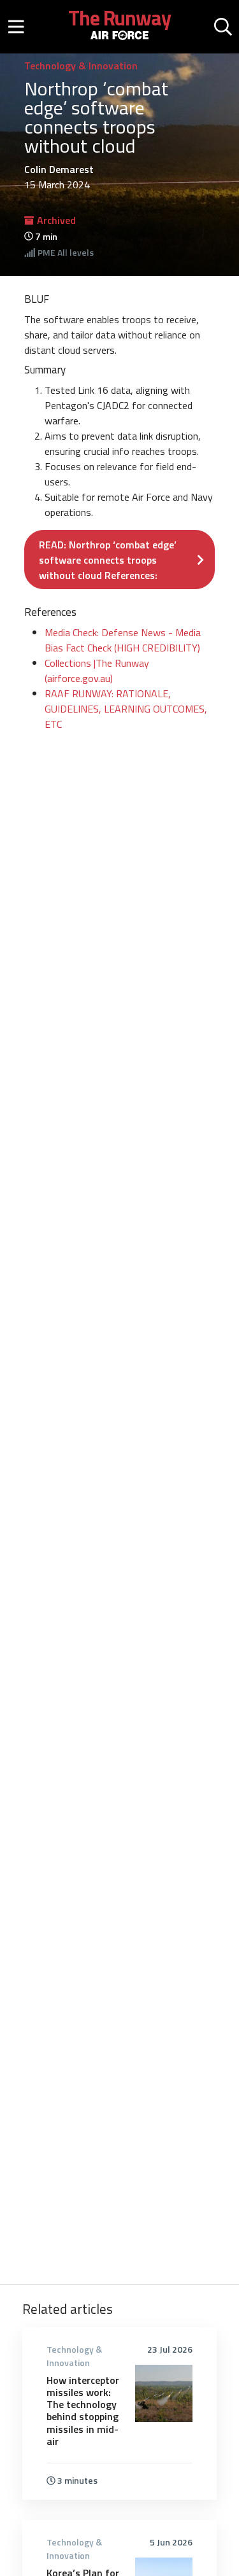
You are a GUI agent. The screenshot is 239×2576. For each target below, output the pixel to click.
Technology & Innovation (81, 66)
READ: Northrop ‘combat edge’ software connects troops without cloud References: (108, 560)
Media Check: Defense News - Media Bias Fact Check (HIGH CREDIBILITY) (123, 640)
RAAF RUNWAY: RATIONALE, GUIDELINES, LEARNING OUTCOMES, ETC (126, 709)
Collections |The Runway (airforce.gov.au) (97, 671)
